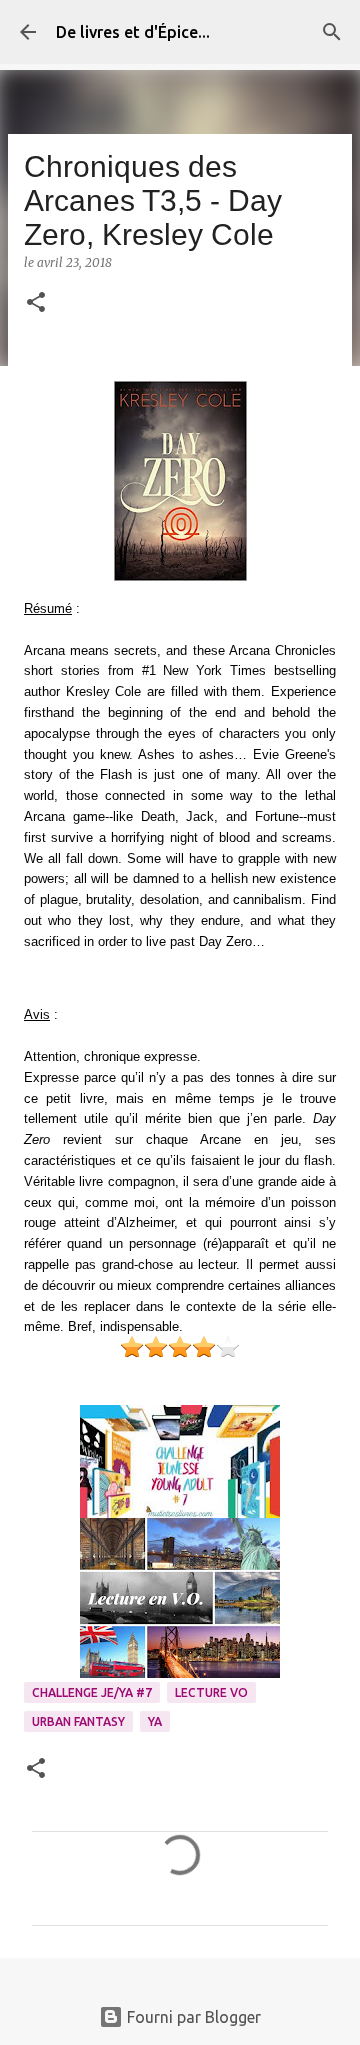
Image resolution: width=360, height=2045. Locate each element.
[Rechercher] (332, 32)
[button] (36, 303)
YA (155, 1721)
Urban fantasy (78, 1721)
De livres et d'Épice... (133, 32)
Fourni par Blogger (192, 2017)
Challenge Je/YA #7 (92, 1692)
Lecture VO (211, 1692)
